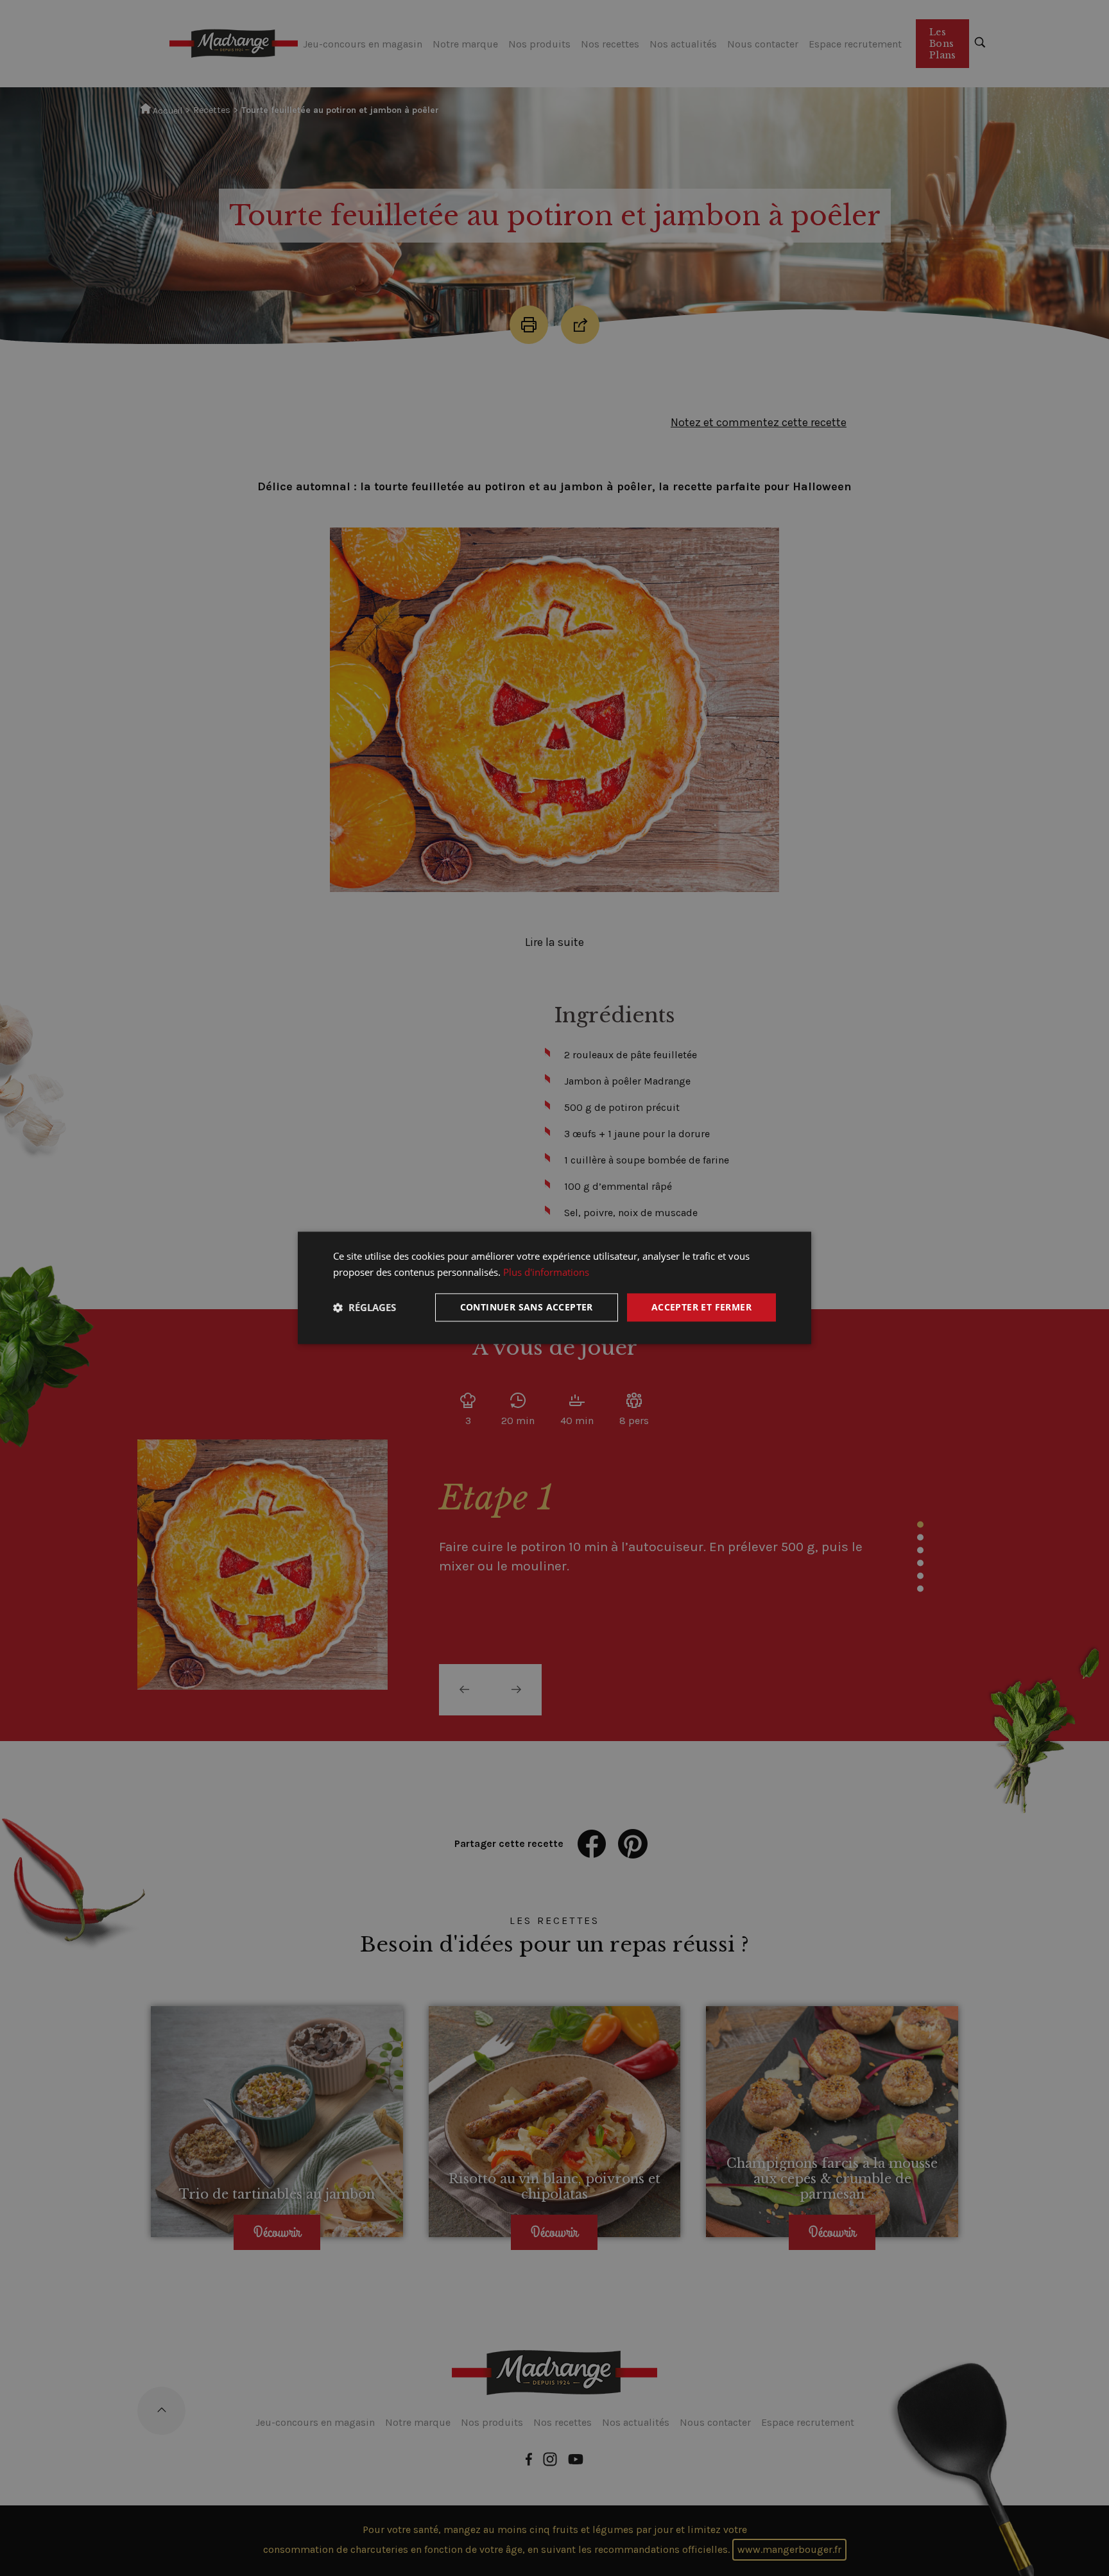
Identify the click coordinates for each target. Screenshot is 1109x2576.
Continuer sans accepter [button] (527, 1307)
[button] (365, 1307)
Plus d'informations (546, 1272)
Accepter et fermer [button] (701, 1307)
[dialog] (554, 1288)
